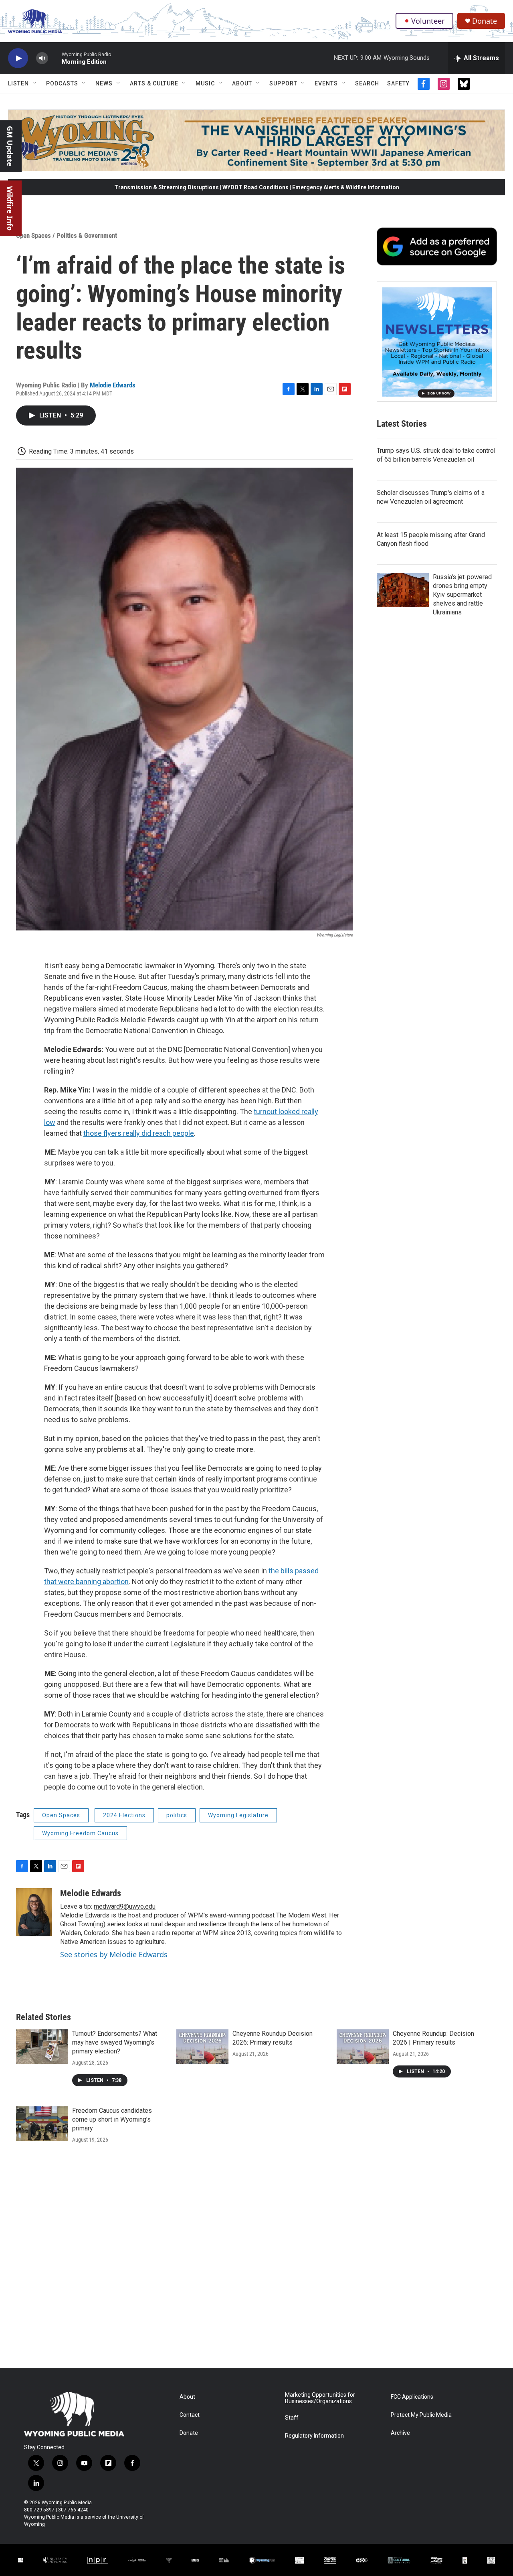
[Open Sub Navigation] (35, 83)
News (104, 83)
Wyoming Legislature (238, 1815)
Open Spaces (33, 235)
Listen (18, 83)
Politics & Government (87, 235)
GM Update (10, 146)
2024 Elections (124, 1815)
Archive (400, 2433)
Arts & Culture (154, 83)
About (242, 83)
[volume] (42, 58)
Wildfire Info (10, 208)
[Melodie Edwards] (34, 1912)
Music (205, 83)
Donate (485, 21)
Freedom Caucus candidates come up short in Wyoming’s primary (112, 2119)
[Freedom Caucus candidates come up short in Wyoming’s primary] (42, 2124)
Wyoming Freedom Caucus (80, 1833)
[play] (18, 58)
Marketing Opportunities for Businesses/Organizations (320, 2398)
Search (367, 83)
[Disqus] (256, 2260)
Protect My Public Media (421, 2415)
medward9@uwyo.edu (125, 1906)
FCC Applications (412, 2397)
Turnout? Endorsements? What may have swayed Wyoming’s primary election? (115, 2042)
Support (283, 83)
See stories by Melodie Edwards (114, 1954)
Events (326, 83)
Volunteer (428, 21)
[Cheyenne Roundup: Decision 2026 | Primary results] (363, 2047)
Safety (398, 83)
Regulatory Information (314, 2436)
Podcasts (62, 83)
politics (177, 1815)
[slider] (55, 58)
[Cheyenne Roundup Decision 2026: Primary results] (202, 2047)
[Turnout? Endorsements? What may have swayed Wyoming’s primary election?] (42, 2047)
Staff (292, 2418)
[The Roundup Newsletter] (437, 342)
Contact (190, 2415)
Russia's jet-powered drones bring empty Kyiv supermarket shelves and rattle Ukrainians (462, 595)
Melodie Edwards (113, 385)
